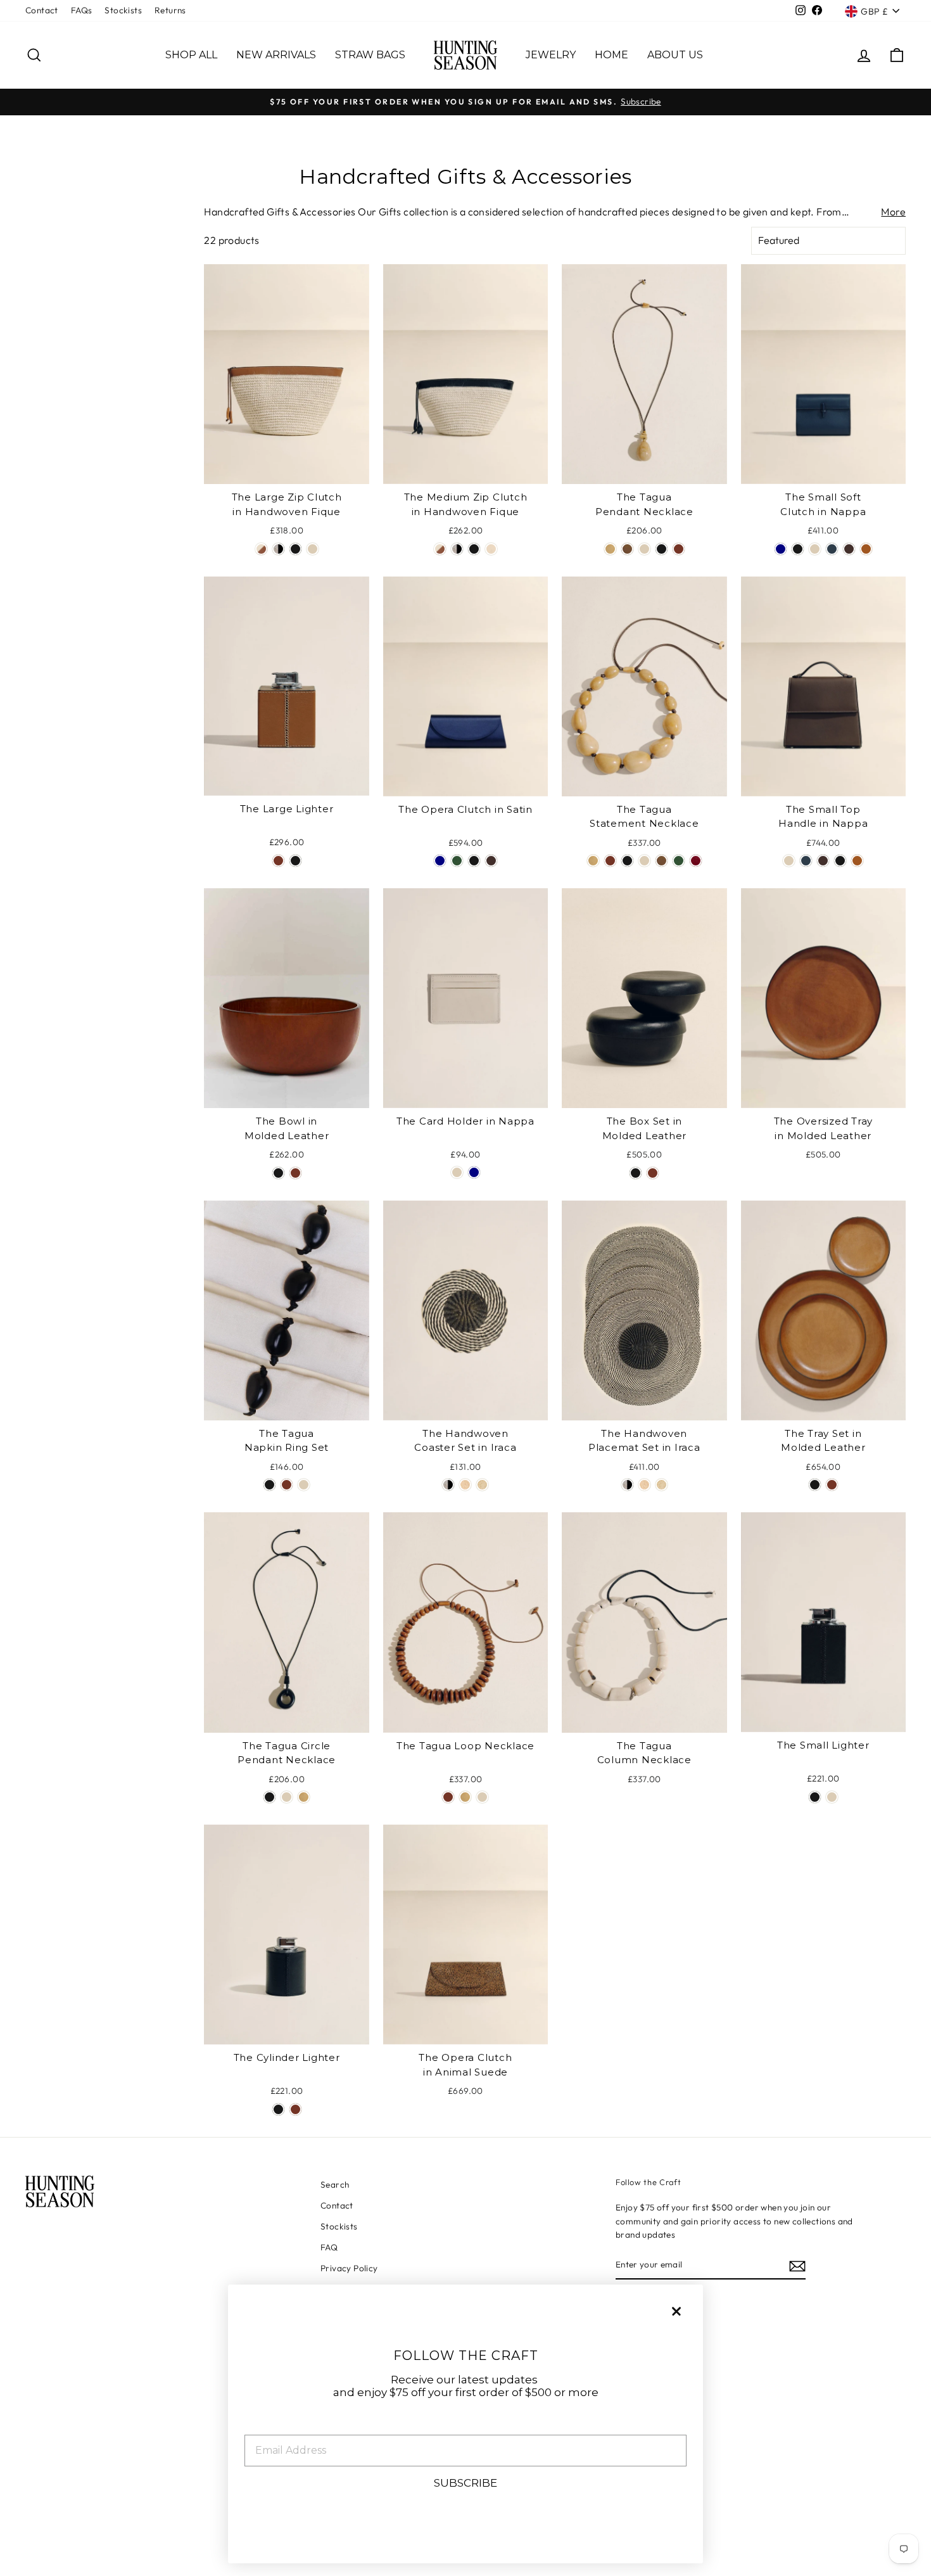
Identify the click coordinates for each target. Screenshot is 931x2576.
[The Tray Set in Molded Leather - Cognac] (832, 1485)
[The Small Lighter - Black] (815, 1797)
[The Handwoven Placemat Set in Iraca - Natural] (662, 1485)
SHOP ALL (191, 55)
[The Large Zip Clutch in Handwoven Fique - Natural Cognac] (261, 549)
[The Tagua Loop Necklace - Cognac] (448, 1797)
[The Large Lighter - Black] (295, 861)
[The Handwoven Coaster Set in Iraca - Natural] (482, 1485)
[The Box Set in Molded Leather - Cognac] (653, 1173)
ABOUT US (675, 55)
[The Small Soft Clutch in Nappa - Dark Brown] (849, 549)
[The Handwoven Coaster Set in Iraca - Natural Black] (448, 1485)
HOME (611, 55)
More (893, 212)
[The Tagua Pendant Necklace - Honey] (610, 549)
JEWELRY (551, 55)
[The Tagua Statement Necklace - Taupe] (662, 861)
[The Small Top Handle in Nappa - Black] (840, 861)
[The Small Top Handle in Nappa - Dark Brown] (823, 861)
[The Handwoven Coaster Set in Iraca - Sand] (465, 1485)
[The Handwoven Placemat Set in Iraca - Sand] (644, 1485)
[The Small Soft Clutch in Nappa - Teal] (832, 549)
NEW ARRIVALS (276, 55)
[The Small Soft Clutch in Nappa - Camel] (866, 549)
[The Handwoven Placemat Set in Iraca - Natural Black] (627, 1485)
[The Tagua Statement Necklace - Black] (627, 861)
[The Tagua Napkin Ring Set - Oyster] (304, 1485)
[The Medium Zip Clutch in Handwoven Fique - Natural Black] (457, 549)
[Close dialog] (676, 2311)
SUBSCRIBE (465, 2483)
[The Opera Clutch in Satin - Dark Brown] (491, 861)
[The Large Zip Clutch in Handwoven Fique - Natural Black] (278, 549)
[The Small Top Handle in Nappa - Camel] (857, 861)
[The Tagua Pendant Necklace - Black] (662, 549)
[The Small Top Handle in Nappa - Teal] (806, 861)
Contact (42, 10)
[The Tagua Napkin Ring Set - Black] (269, 1485)
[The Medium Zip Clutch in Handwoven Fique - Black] (474, 549)
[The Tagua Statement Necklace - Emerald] (679, 861)
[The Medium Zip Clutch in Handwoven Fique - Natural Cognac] (440, 549)
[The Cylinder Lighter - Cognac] (295, 2109)
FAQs (82, 10)
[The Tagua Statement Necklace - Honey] (593, 861)
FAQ (329, 2247)
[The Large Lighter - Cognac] (278, 861)
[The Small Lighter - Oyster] (832, 1797)
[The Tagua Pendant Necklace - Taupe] (627, 549)
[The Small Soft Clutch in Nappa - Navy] (781, 549)
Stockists (123, 10)
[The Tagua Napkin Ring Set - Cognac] (287, 1485)
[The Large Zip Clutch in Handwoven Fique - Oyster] (313, 549)
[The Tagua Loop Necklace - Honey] (465, 1797)
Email (261, 2425)
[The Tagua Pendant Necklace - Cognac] (679, 549)
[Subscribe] (797, 2266)
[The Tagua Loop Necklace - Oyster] (482, 1797)
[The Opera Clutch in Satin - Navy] (440, 861)
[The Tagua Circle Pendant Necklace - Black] (269, 1797)
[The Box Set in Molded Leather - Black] (636, 1173)
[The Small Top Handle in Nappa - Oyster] (789, 861)
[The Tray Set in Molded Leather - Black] (815, 1485)
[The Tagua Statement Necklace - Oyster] (644, 861)
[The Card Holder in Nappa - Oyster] (457, 1172)
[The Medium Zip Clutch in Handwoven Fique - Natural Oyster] (491, 549)
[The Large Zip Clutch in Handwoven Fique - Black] (295, 549)
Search (335, 2184)
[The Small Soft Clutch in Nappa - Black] (798, 549)
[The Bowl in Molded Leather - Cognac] (295, 1173)
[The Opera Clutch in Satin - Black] (474, 861)
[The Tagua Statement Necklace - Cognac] (610, 861)
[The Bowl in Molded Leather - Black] (278, 1173)
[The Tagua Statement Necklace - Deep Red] (696, 861)
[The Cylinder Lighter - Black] (278, 2109)
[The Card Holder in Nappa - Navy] (474, 1172)
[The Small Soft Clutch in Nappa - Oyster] (815, 549)
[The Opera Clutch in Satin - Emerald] (457, 861)
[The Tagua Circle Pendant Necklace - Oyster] (287, 1797)
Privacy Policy (349, 2268)
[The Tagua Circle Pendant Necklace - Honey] (304, 1797)
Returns (170, 10)
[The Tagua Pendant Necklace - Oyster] (644, 549)
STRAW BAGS (370, 55)
